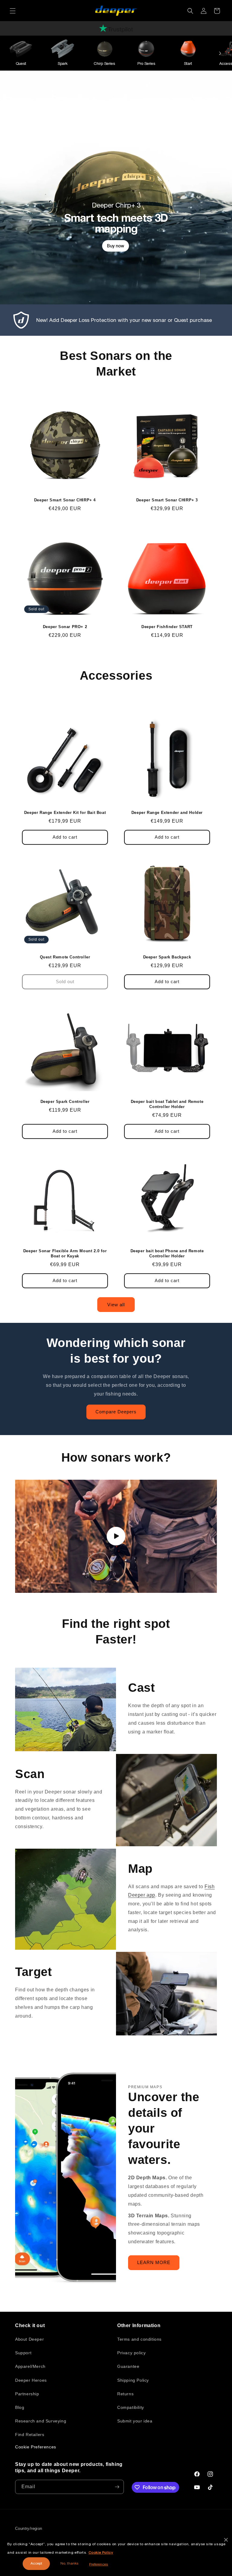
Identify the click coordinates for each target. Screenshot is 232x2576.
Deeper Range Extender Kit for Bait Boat (65, 813)
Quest (21, 64)
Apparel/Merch (30, 2366)
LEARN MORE (154, 2263)
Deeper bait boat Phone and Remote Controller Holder (167, 1253)
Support (23, 2353)
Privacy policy (131, 2353)
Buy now (116, 246)
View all (116, 1305)
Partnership (27, 2394)
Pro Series (146, 64)
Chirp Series (104, 64)
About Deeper (29, 2339)
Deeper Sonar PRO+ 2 (65, 627)
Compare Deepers (116, 1412)
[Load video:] (116, 1536)
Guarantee (128, 2366)
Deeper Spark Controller (65, 1102)
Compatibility (131, 2407)
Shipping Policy (133, 2380)
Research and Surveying (41, 2421)
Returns (125, 2394)
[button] (13, 11)
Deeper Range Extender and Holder (167, 813)
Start (188, 64)
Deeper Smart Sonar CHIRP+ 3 (167, 500)
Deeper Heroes (31, 2380)
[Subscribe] (117, 2487)
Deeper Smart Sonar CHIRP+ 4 (65, 500)
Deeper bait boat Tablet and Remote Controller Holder (167, 1104)
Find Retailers (30, 2435)
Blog (20, 2407)
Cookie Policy (101, 2552)
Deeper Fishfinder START (167, 627)
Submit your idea (135, 2421)
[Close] (226, 2540)
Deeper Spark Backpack (167, 957)
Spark (63, 64)
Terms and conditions (139, 2339)
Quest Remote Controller (65, 957)
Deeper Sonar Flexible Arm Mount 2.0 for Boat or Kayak (65, 1253)
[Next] (220, 53)
